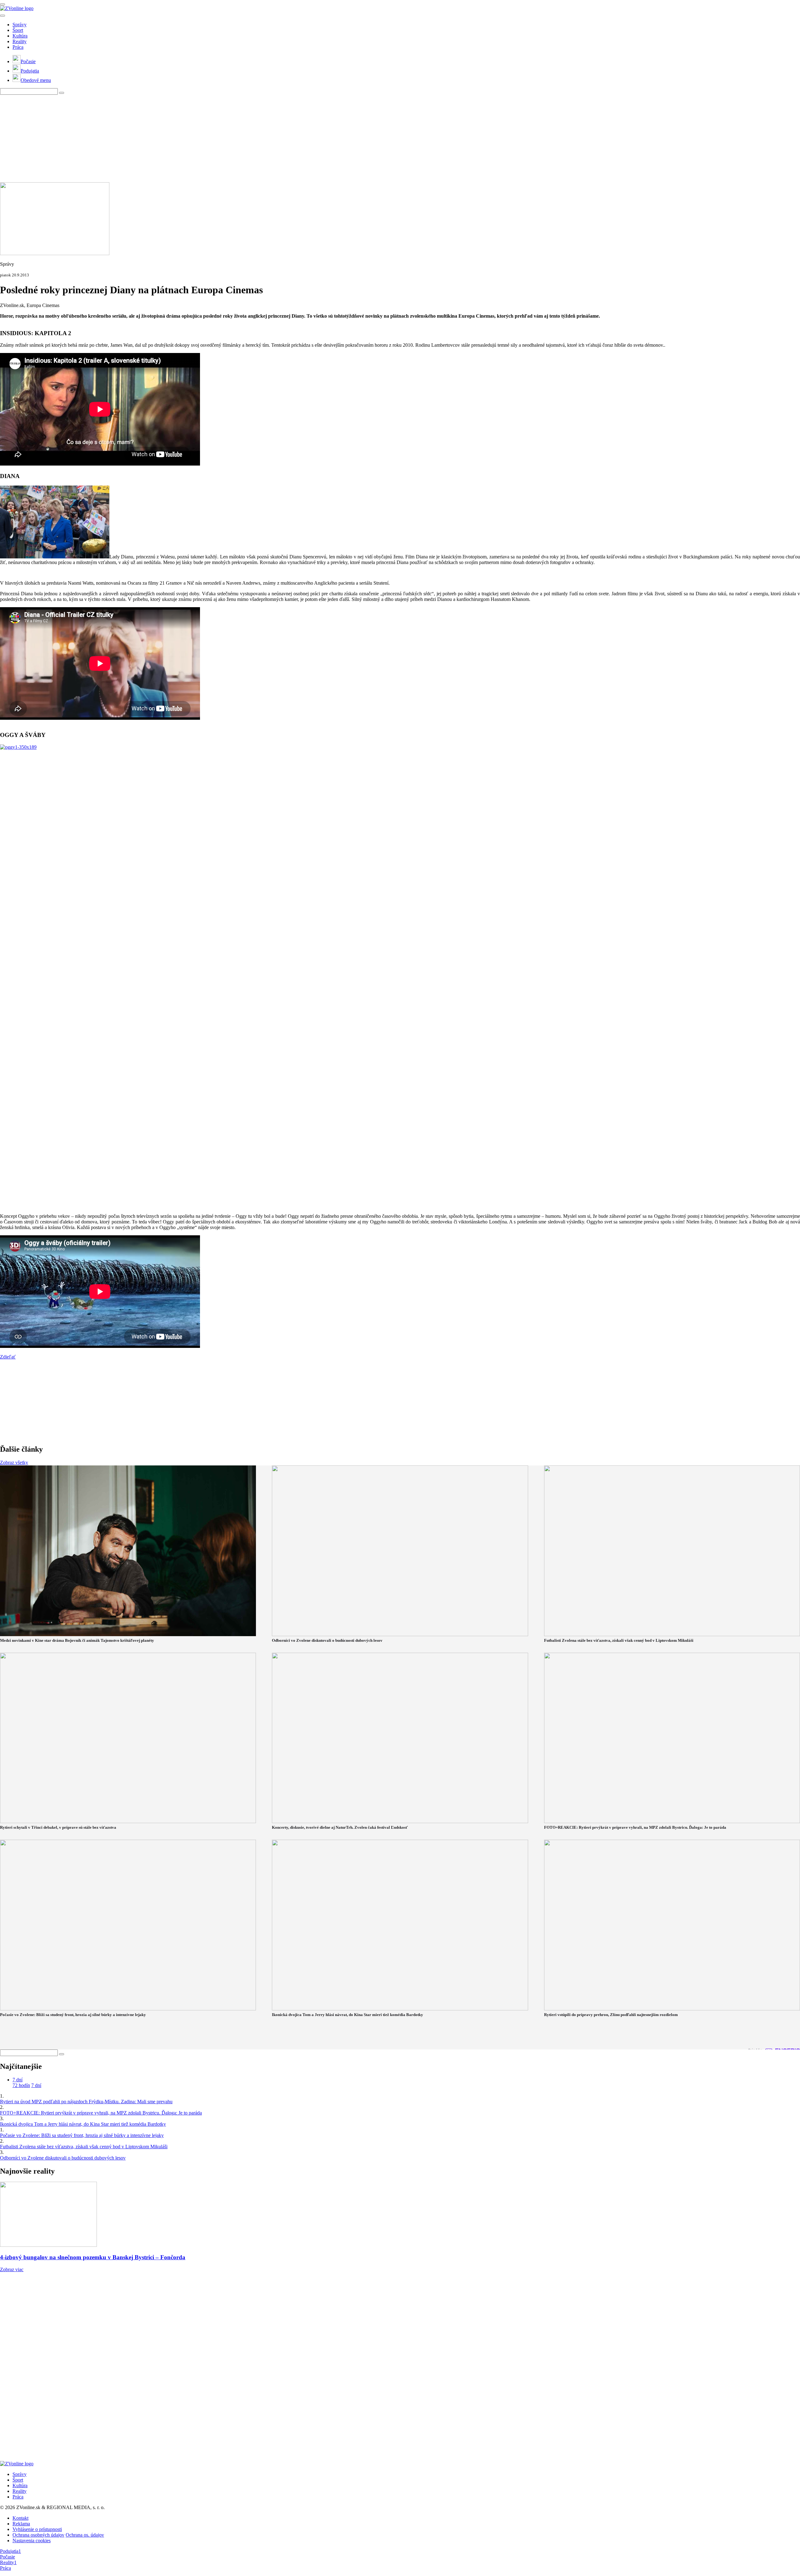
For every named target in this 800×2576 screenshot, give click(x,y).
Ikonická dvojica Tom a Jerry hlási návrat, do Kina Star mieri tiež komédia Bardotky (83, 2124)
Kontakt (20, 2518)
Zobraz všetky (14, 1462)
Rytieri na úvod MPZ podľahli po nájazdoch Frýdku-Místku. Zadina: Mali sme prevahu (86, 2102)
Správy (20, 25)
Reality (20, 41)
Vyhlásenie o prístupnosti (37, 2529)
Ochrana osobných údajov (38, 2535)
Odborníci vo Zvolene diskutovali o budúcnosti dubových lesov (63, 2158)
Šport (18, 30)
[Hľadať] (2, 16)
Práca (18, 47)
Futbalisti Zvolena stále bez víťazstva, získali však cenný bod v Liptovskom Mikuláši (84, 2147)
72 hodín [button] (21, 2085)
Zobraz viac (12, 2269)
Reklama (21, 2524)
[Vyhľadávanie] (62, 93)
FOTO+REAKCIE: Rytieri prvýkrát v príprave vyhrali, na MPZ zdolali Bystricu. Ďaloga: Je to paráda (101, 2113)
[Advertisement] (187, 139)
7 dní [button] (17, 2080)
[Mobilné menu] (2, 4)
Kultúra (20, 36)
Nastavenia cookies (32, 2541)
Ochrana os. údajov (85, 2535)
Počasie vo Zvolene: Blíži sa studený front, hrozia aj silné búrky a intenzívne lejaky (82, 2135)
